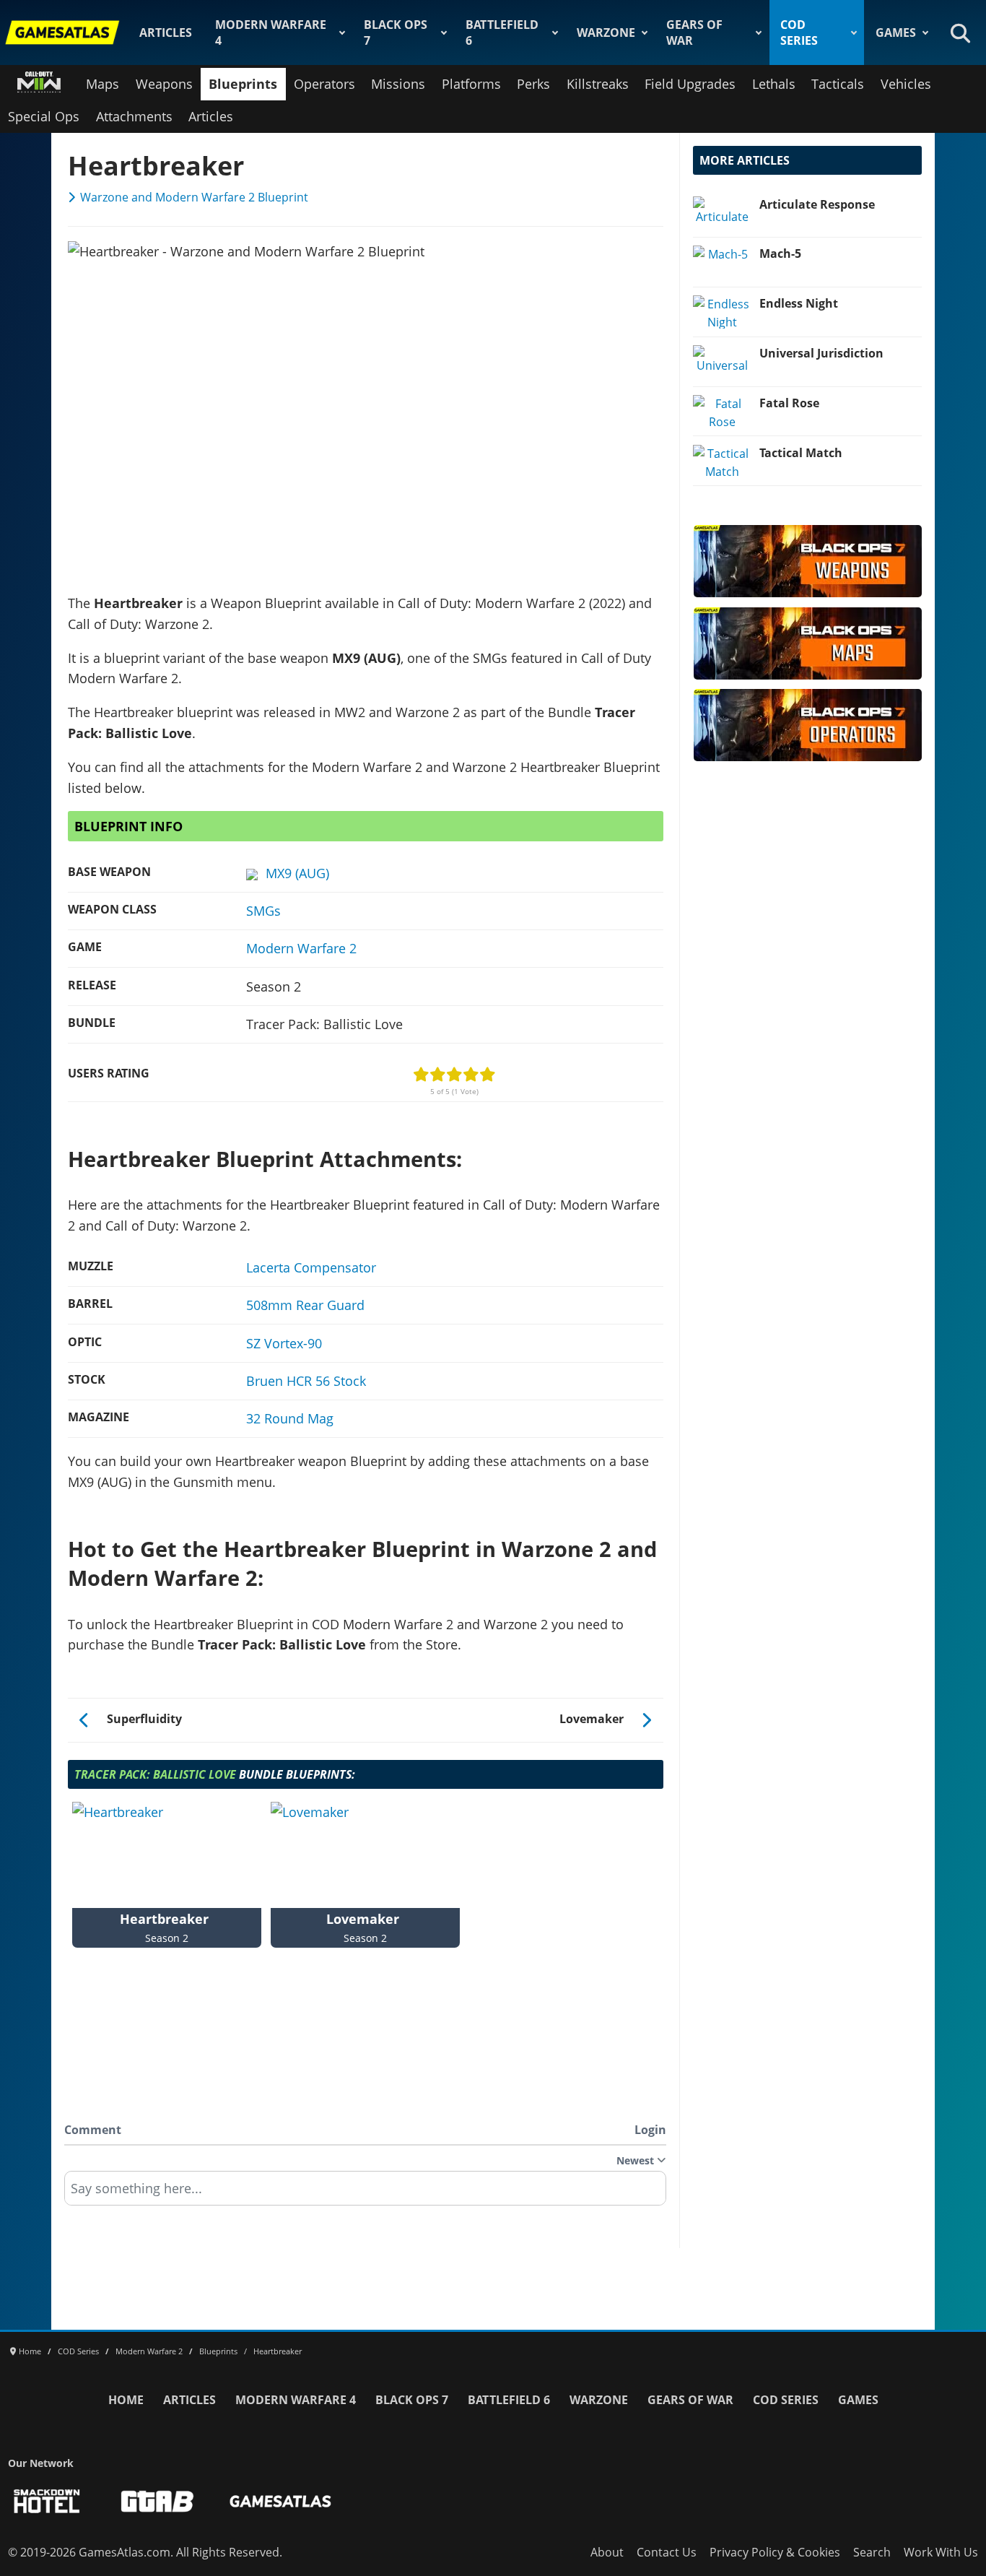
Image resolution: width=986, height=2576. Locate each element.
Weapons (164, 84)
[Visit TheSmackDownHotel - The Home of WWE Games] (47, 2501)
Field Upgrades (690, 84)
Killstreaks (598, 84)
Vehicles (906, 84)
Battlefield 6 (502, 32)
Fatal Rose (789, 403)
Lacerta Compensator (311, 1267)
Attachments (134, 116)
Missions (398, 84)
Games (896, 32)
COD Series (799, 32)
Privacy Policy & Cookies (775, 2552)
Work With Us (941, 2552)
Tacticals (838, 84)
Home (126, 2400)
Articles (166, 32)
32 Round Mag (290, 1418)
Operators (324, 84)
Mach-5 (780, 253)
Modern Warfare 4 (271, 32)
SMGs (263, 911)
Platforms (471, 84)
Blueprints (243, 84)
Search (872, 2552)
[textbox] (365, 2193)
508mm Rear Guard (305, 1305)
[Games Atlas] (63, 32)
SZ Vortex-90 (284, 1343)
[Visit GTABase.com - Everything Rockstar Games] (157, 2501)
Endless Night (799, 303)
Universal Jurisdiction (821, 353)
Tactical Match (801, 453)
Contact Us (667, 2552)
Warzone (606, 32)
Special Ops (44, 116)
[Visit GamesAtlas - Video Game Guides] (280, 2501)
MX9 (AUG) (297, 873)
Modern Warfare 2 (301, 948)
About (607, 2552)
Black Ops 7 (396, 32)
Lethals (774, 84)
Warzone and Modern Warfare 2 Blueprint (194, 197)
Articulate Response (817, 204)
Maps (102, 84)
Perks (533, 84)
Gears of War (694, 32)
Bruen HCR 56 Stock (306, 1381)
